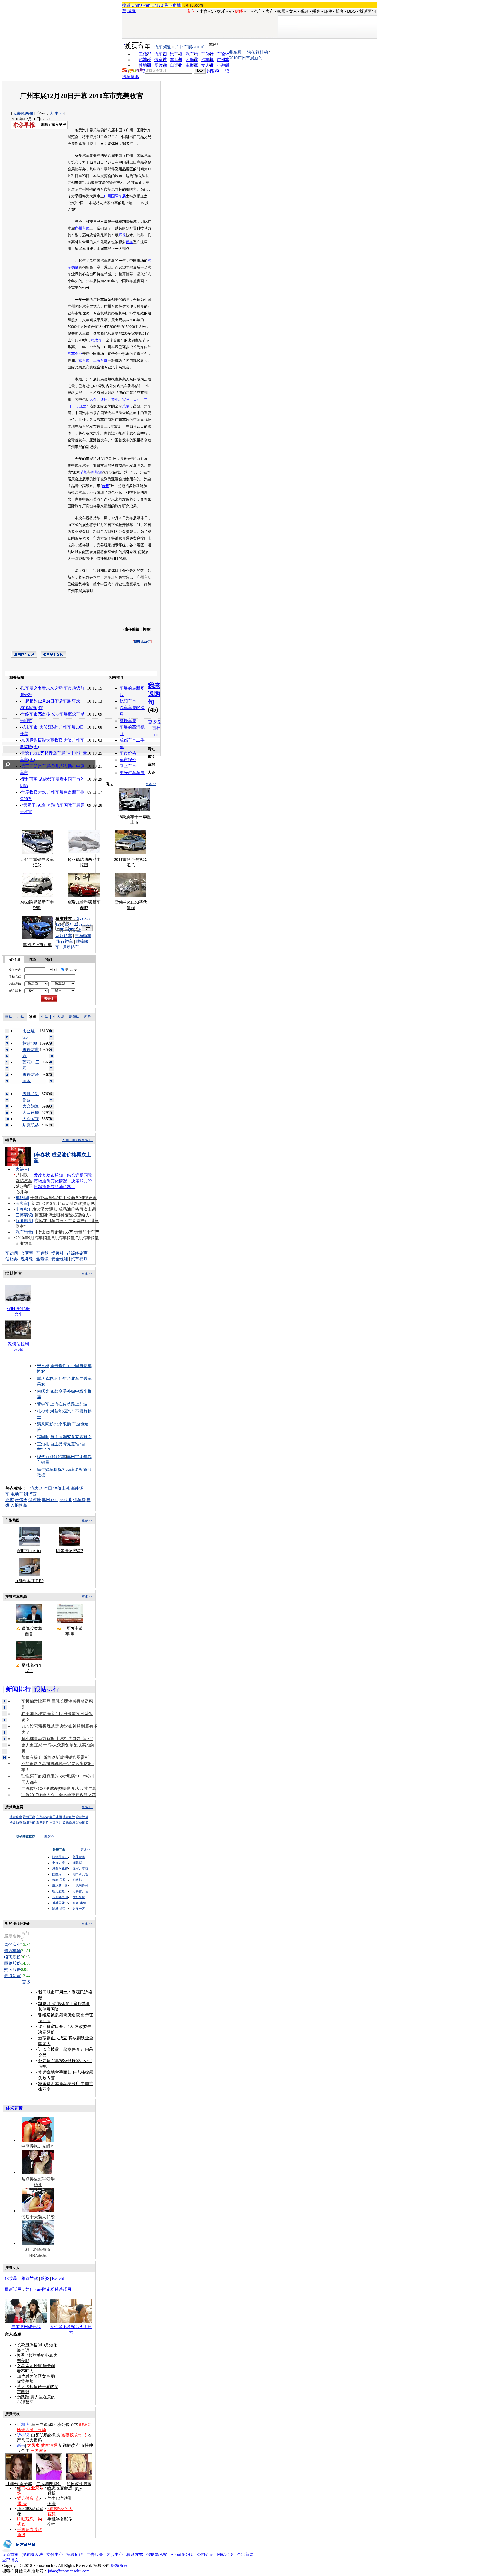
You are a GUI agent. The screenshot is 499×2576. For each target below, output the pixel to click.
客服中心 (115, 2555)
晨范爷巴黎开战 (26, 2327)
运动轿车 (71, 947)
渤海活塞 (12, 1976)
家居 (281, 11)
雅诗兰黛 (30, 2278)
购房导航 (29, 1823)
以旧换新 (19, 1505)
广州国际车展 (115, 196)
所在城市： (17, 991)
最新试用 (13, 2289)
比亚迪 (66, 1500)
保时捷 (35, 1500)
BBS (352, 11)
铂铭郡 (77, 1880)
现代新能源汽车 (51, 1457)
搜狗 (132, 11)
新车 (129, 242)
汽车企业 (75, 354)
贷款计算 (82, 1817)
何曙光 (43, 1391)
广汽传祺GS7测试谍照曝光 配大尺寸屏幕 (59, 1789)
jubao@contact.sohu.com (69, 2571)
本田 (48, 1488)
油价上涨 (62, 1488)
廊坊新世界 (60, 1886)
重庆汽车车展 (132, 773)
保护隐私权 (157, 2555)
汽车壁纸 (130, 77)
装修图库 (82, 1823)
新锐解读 (67, 2445)
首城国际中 (60, 1903)
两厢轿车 (64, 936)
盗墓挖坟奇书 (74, 2435)
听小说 (23, 2435)
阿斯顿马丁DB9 (29, 1581)
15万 (69, 924)
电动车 (17, 1494)
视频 (305, 11)
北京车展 (82, 361)
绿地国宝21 (60, 1857)
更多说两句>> (154, 728)
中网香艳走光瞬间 (38, 2146)
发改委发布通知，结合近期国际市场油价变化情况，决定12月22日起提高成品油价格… (63, 1181)
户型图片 (56, 1823)
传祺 (106, 486)
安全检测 (60, 1259)
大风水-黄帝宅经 (42, 2445)
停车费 (79, 1500)
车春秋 (22, 1209)
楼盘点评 (69, 1817)
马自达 (80, 406)
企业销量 (24, 1244)
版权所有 (119, 2565)
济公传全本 (68, 2425)
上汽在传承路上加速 (69, 1404)
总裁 (126, 406)
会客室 (22, 1203)
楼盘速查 (16, 1817)
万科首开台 (80, 1891)
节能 (84, 472)
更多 (27, 1982)
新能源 (96, 472)
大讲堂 (22, 1169)
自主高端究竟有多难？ (71, 1437)
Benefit (58, 2278)
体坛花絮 (14, 2108)
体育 (203, 11)
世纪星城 (79, 1897)
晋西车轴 (12, 1951)
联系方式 (135, 2555)
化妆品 (11, 2278)
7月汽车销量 (87, 1238)
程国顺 (43, 1437)
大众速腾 (31, 1112)
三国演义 (39, 2451)
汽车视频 (79, 1259)
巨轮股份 (12, 1963)
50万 (60, 930)
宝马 (126, 400)
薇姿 (45, 2278)
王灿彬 (43, 1444)
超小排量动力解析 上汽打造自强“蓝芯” (57, 1739)
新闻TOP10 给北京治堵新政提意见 (63, 1203)
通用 (104, 400)
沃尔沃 (21, 1500)
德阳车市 (128, 701)
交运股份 (12, 1970)
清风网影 (45, 1424)
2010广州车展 (72, 1140)
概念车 (97, 340)
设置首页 (10, 2555)
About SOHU (182, 2555)
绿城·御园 (59, 1909)
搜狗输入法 (32, 2555)
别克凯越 (31, 1125)
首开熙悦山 (60, 1897)
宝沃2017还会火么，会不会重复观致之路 (59, 1795)
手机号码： (17, 977)
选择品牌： (17, 984)
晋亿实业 (12, 1945)
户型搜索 (42, 1817)
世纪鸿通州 (80, 1886)
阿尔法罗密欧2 (70, 1551)
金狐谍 (42, 1259)
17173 (157, 5)
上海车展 (100, 361)
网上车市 (128, 766)
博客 (340, 11)
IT (248, 11)
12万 (60, 924)
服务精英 (24, 1221)
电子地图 (56, 1817)
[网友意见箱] (19, 2551)
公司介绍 (205, 2555)
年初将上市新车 (37, 945)
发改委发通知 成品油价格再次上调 (64, 1209)
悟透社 (58, 1253)
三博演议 (24, 1215)
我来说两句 (23, 113)
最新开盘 (29, 1817)
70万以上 (73, 930)
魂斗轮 (27, 1259)
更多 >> (151, 784)
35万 (88, 924)
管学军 (43, 1404)
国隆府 (57, 1874)
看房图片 (42, 1823)
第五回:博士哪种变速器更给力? (63, 1215)
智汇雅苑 (58, 1891)
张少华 (43, 1411)
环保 (122, 235)
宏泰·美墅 (59, 1880)
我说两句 (367, 11)
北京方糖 (58, 1863)
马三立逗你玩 (44, 2425)
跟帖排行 (47, 1689)
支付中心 (55, 2555)
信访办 (12, 1259)
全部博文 (10, 2560)
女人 (293, 11)
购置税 (213, 71)
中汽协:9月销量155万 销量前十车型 (67, 1232)
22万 (78, 924)
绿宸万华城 (80, 1868)
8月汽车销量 (63, 1238)
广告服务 (95, 2555)
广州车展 (82, 228)
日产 (137, 400)
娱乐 (221, 11)
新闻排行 (18, 1689)
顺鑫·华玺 (79, 1903)
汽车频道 (163, 47)
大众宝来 (31, 1119)
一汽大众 (35, 1488)
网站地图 (225, 2555)
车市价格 (128, 753)
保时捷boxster (29, 1551)
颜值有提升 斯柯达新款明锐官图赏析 (55, 1757)
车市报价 (128, 760)
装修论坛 (69, 1823)
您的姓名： (17, 970)
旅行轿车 (65, 941)
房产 (270, 11)
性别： (55, 970)
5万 (80, 919)
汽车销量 (24, 1232)
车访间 (22, 1198)
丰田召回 (50, 1500)
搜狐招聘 (75, 2555)
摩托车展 (128, 721)
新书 (21, 2445)
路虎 (10, 1500)
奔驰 (115, 400)
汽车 (258, 11)
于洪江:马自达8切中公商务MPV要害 (64, 1198)
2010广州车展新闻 (246, 58)
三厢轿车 (83, 936)
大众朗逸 (31, 1106)
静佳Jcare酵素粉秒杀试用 (48, 2289)
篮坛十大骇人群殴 (38, 2217)
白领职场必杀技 (46, 2435)
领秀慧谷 (79, 1857)
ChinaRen (141, 5)
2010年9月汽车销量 (33, 1238)
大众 (93, 400)
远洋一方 (79, 1909)
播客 (316, 11)
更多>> (214, 44)
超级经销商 (77, 1253)
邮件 (328, 11)
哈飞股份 (12, 1957)
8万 (88, 919)
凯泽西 (30, 1494)
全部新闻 (245, 2555)
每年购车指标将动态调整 (60, 1469)
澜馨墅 (77, 1863)
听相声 (23, 2425)
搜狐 (126, 5)
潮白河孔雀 (60, 1868)
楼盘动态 (16, 1823)
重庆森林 (45, 1378)
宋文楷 (43, 1366)
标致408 (30, 1043)
